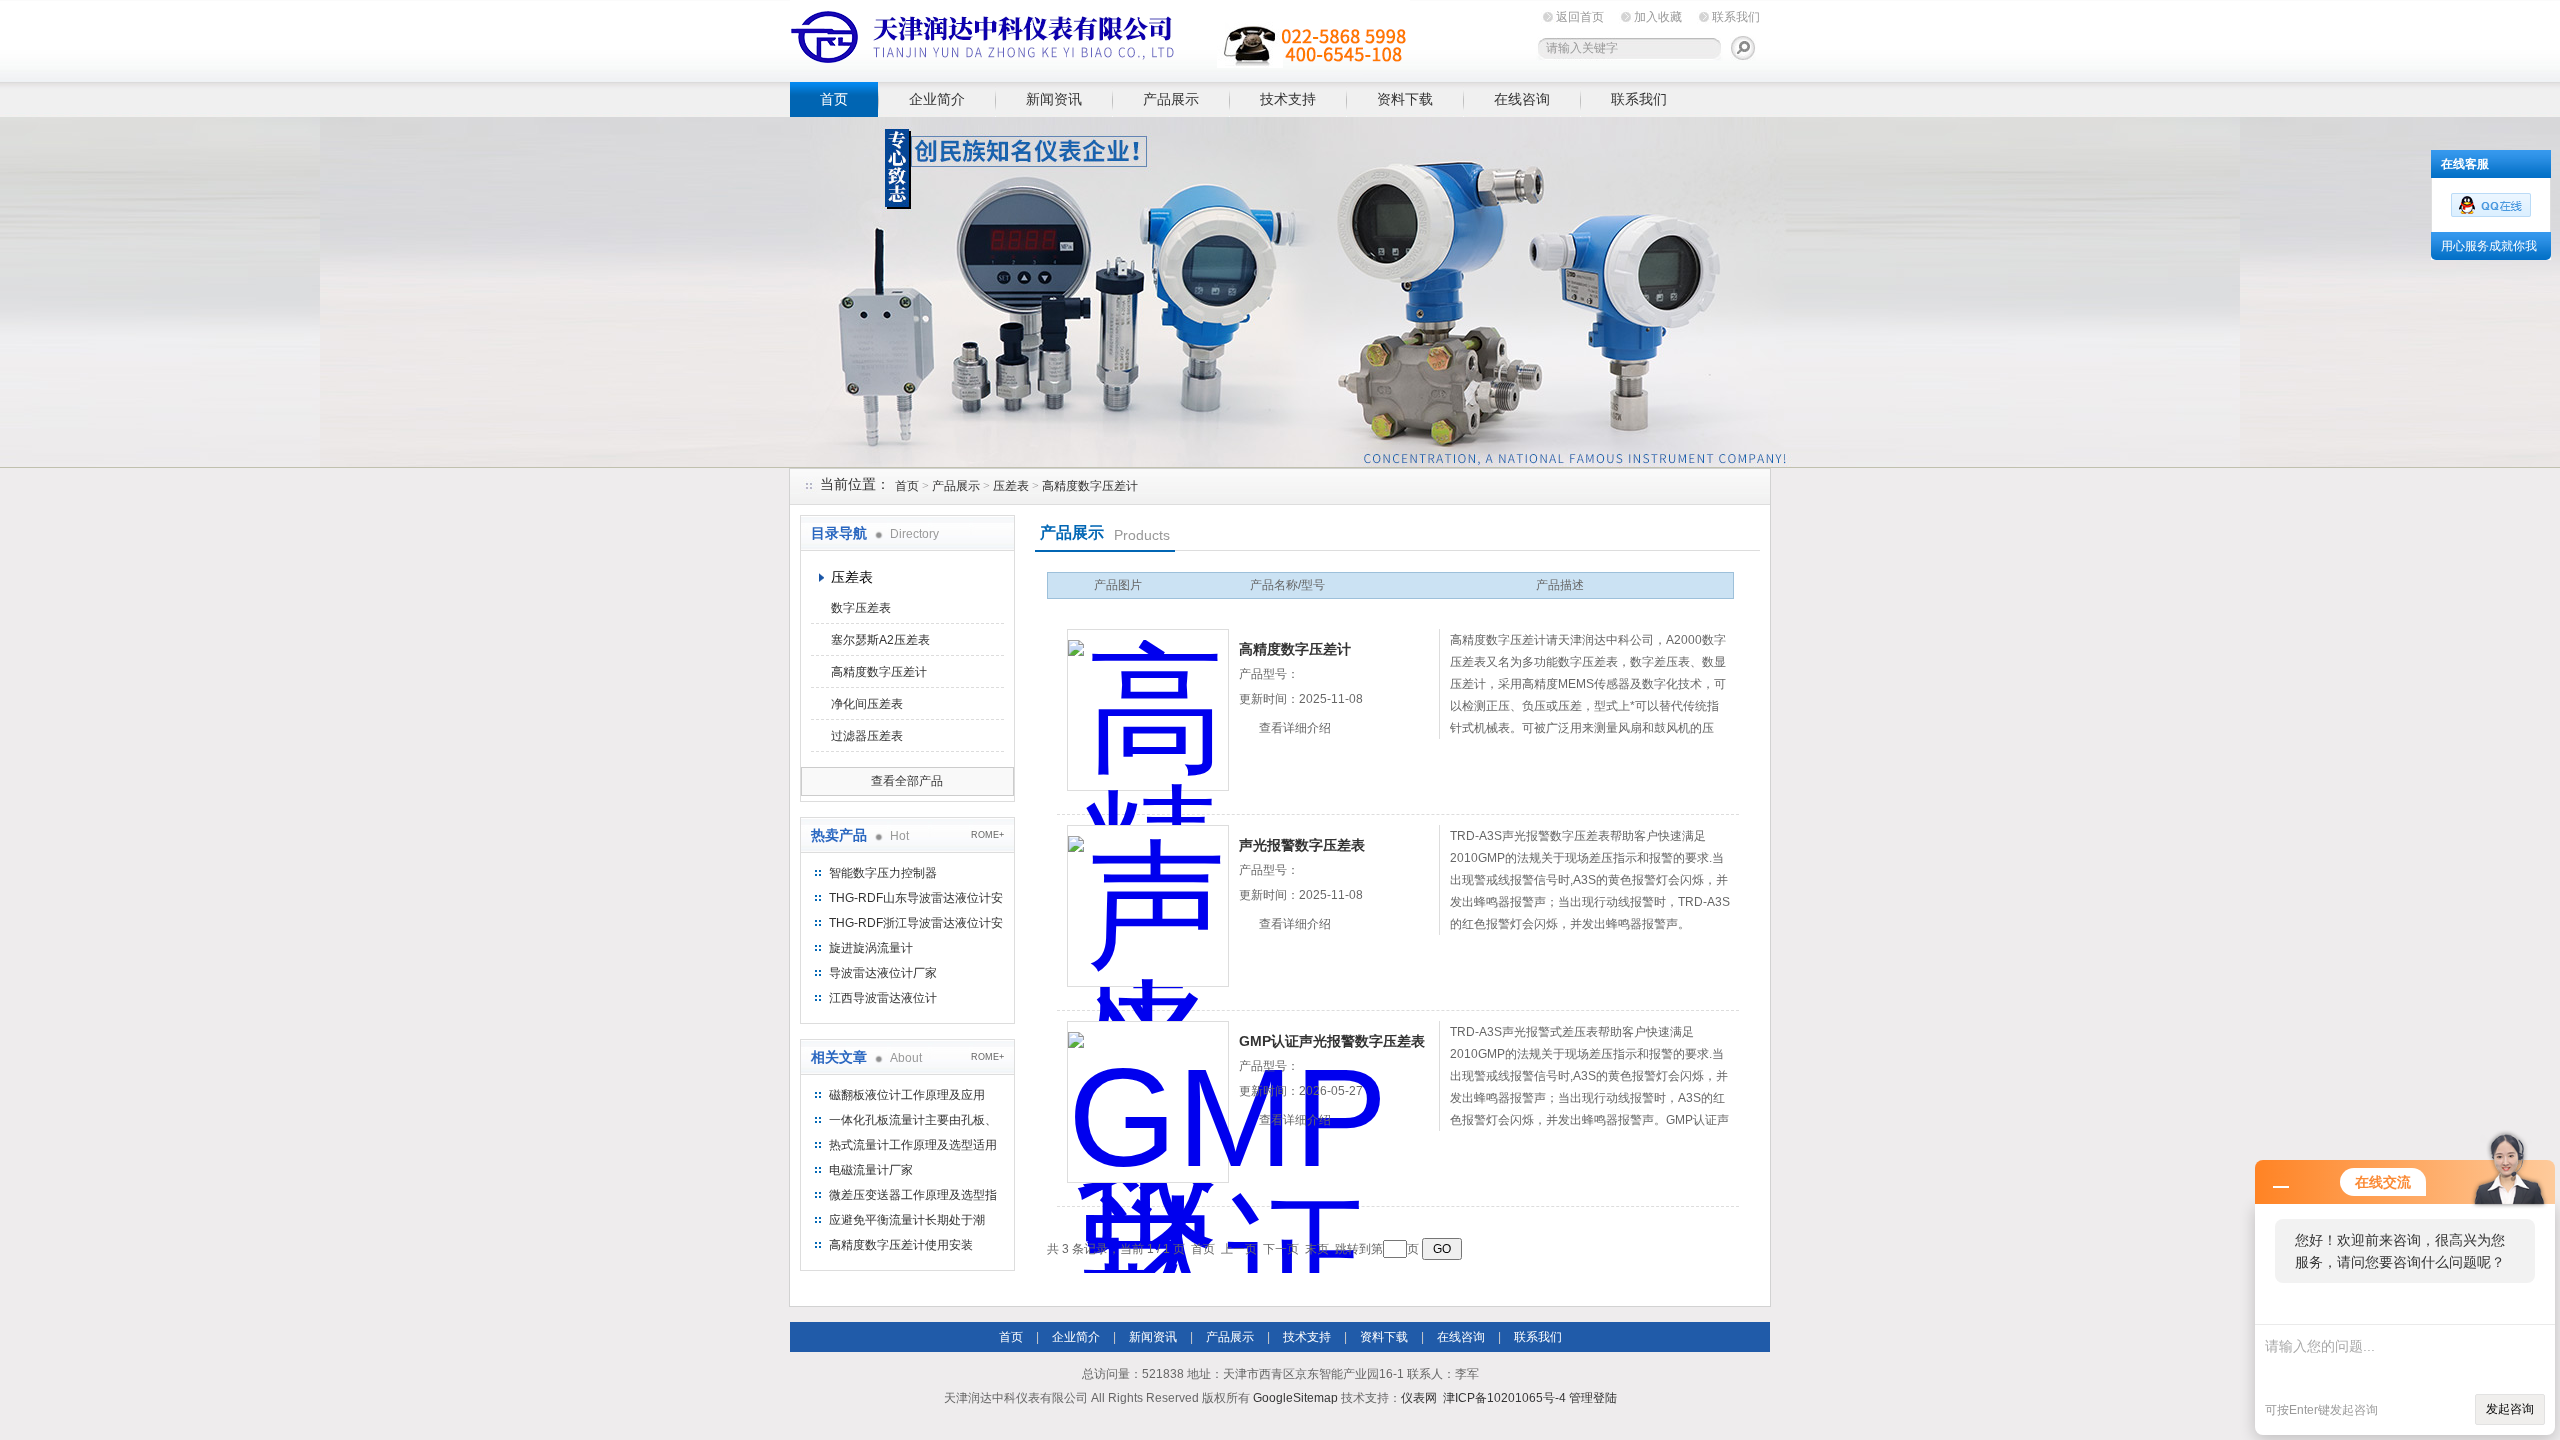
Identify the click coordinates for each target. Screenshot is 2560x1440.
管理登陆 (1593, 1398)
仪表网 (1419, 1398)
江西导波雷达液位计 (883, 998)
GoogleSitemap (1295, 1398)
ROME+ (987, 835)
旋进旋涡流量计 (871, 948)
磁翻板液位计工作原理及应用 (907, 1095)
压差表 (1011, 486)
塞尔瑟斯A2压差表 (880, 640)
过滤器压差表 (867, 736)
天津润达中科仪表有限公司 (1100, 37)
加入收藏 (1658, 17)
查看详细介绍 (1295, 728)
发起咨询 (2510, 1409)
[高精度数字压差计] (1148, 710)
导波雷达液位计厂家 (883, 973)
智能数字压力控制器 (883, 873)
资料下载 (1405, 99)
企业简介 (937, 99)
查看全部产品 (907, 781)
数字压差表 (861, 608)
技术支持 (1288, 99)
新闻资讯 (1054, 99)
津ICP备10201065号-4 (1504, 1398)
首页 (834, 99)
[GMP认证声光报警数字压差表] (1148, 1102)
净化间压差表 (867, 704)
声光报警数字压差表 (1302, 845)
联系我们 (1736, 17)
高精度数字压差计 (1090, 486)
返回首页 (1580, 17)
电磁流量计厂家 (871, 1170)
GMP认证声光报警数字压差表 (1332, 1041)
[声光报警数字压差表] (1148, 906)
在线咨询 (1522, 99)
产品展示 (1171, 99)
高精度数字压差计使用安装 (901, 1245)
